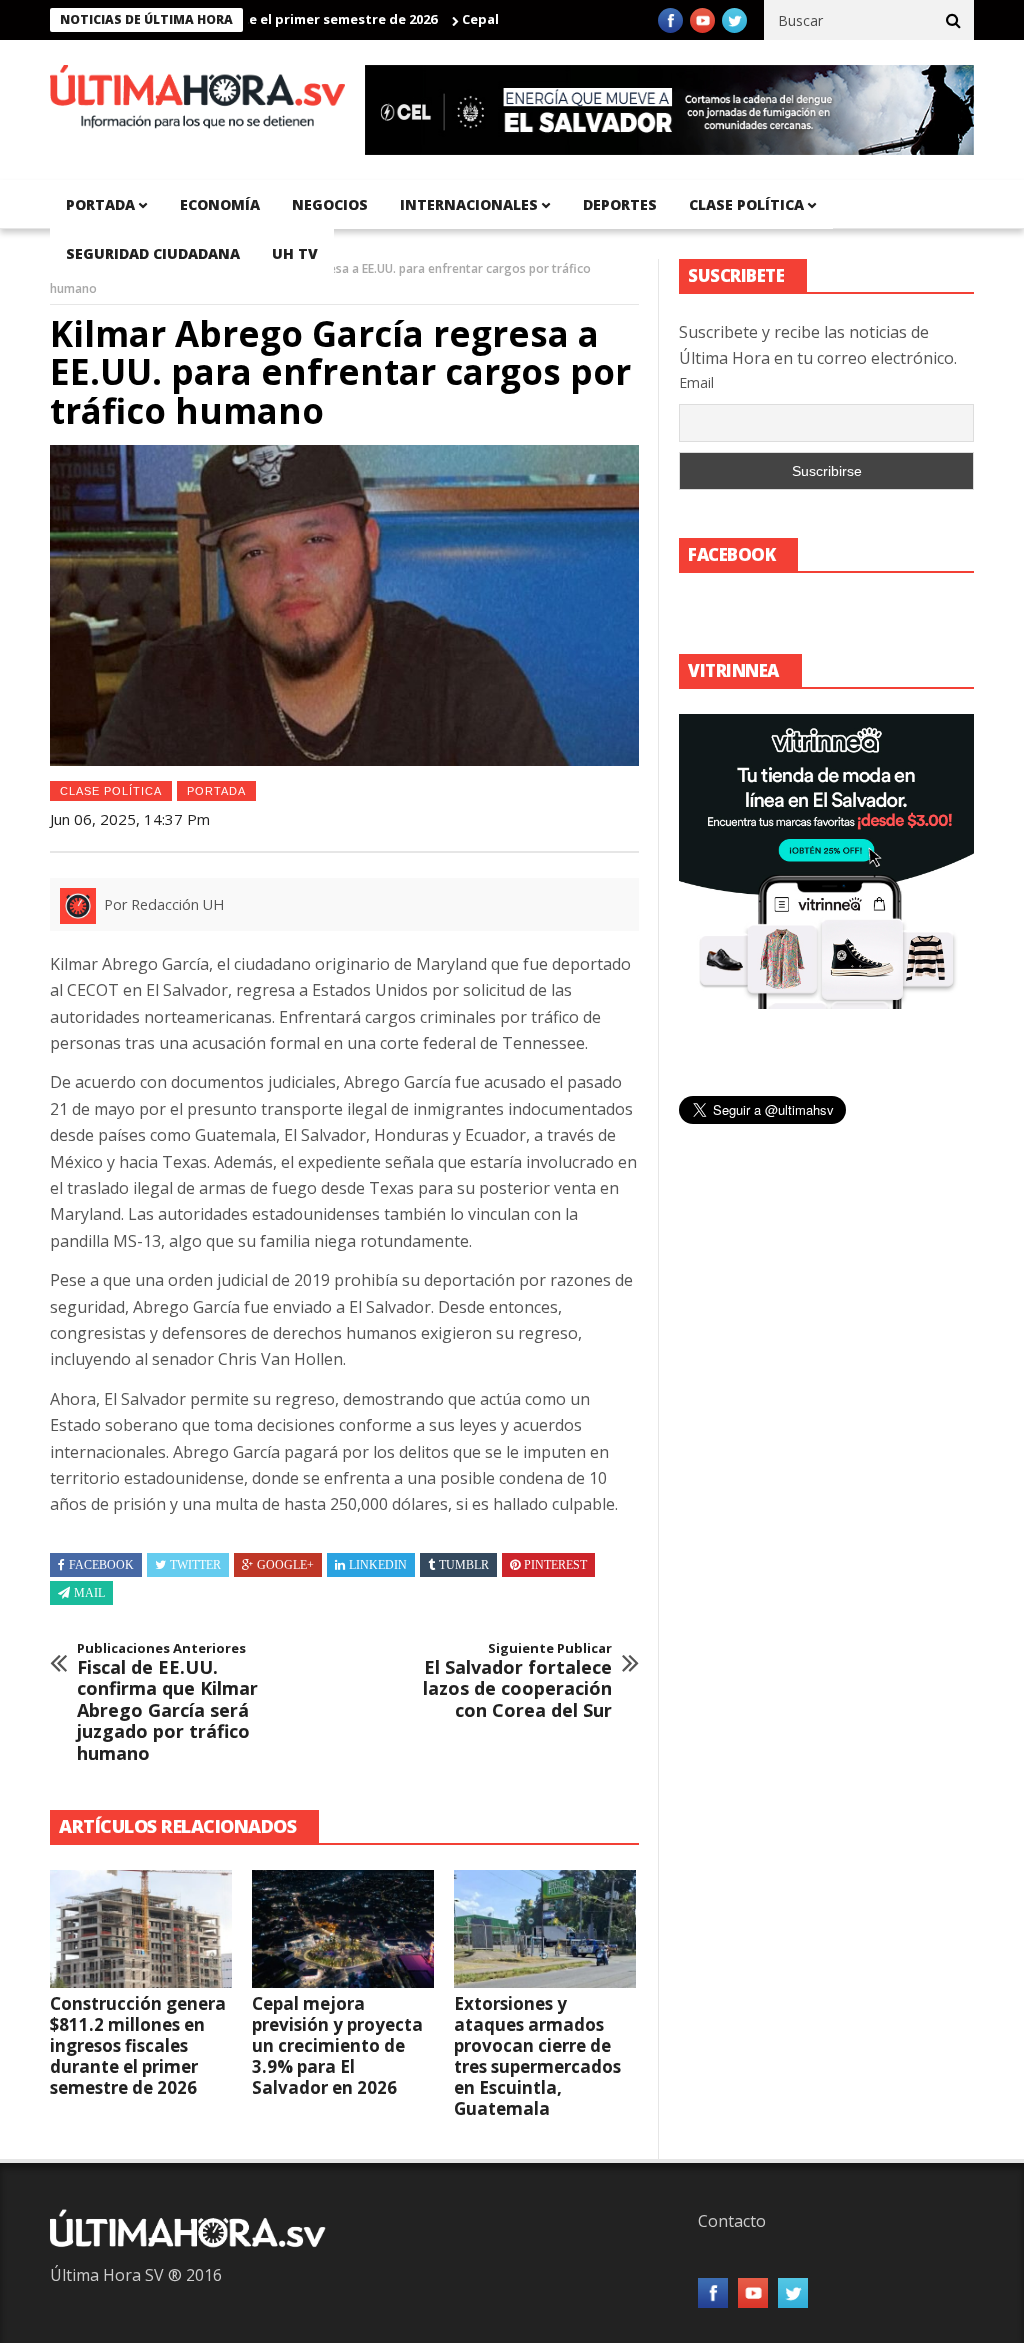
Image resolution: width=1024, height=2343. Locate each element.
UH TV (295, 253)
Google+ (285, 1565)
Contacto (732, 2221)
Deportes (620, 204)
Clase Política (111, 791)
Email (696, 382)
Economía (220, 204)
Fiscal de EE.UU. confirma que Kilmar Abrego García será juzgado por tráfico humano (167, 1703)
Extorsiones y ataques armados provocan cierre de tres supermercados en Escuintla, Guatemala (537, 2056)
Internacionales (469, 204)
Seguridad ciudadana (153, 253)
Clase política (746, 204)
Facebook (101, 1565)
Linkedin (378, 1565)
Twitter (195, 1565)
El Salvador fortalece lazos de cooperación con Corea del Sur (517, 1681)
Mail (89, 1593)
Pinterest (555, 1565)
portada (100, 204)
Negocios (330, 204)
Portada (216, 791)
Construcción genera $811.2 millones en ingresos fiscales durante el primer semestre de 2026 (138, 2045)
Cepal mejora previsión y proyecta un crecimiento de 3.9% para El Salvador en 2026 (337, 2045)
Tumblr (464, 1565)
